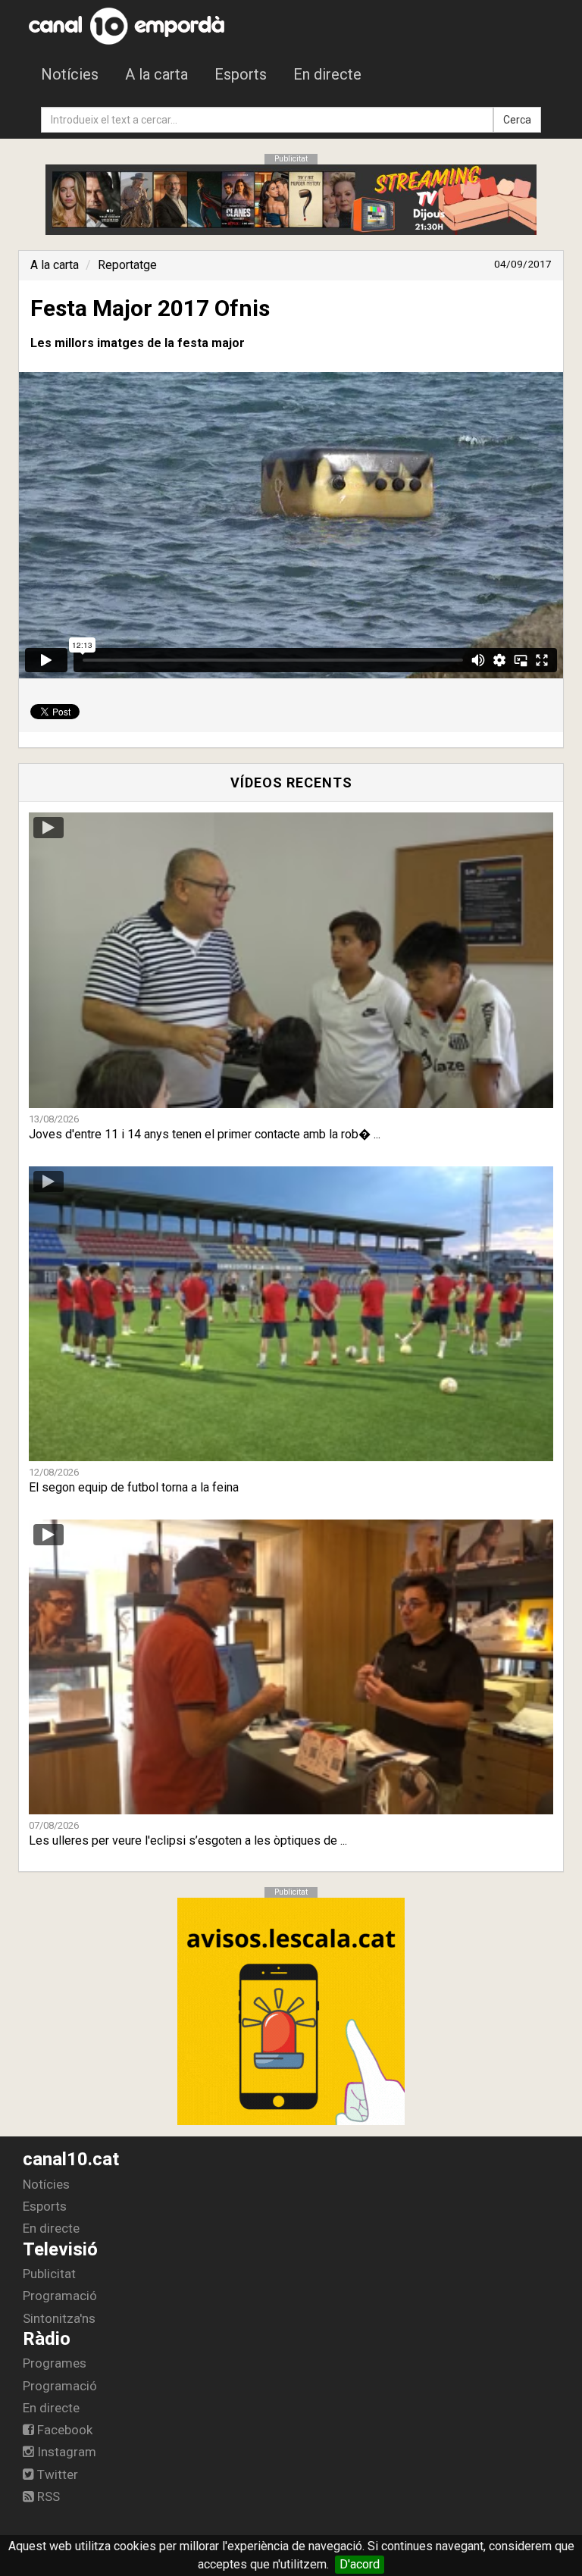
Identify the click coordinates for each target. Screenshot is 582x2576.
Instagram (65, 2452)
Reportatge (127, 265)
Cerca (517, 120)
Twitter (56, 2474)
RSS (47, 2496)
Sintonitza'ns (59, 2318)
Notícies (70, 74)
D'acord (360, 2564)
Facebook (63, 2430)
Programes (55, 2363)
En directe (327, 74)
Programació (60, 2296)
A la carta (156, 74)
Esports (241, 74)
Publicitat (49, 2274)
